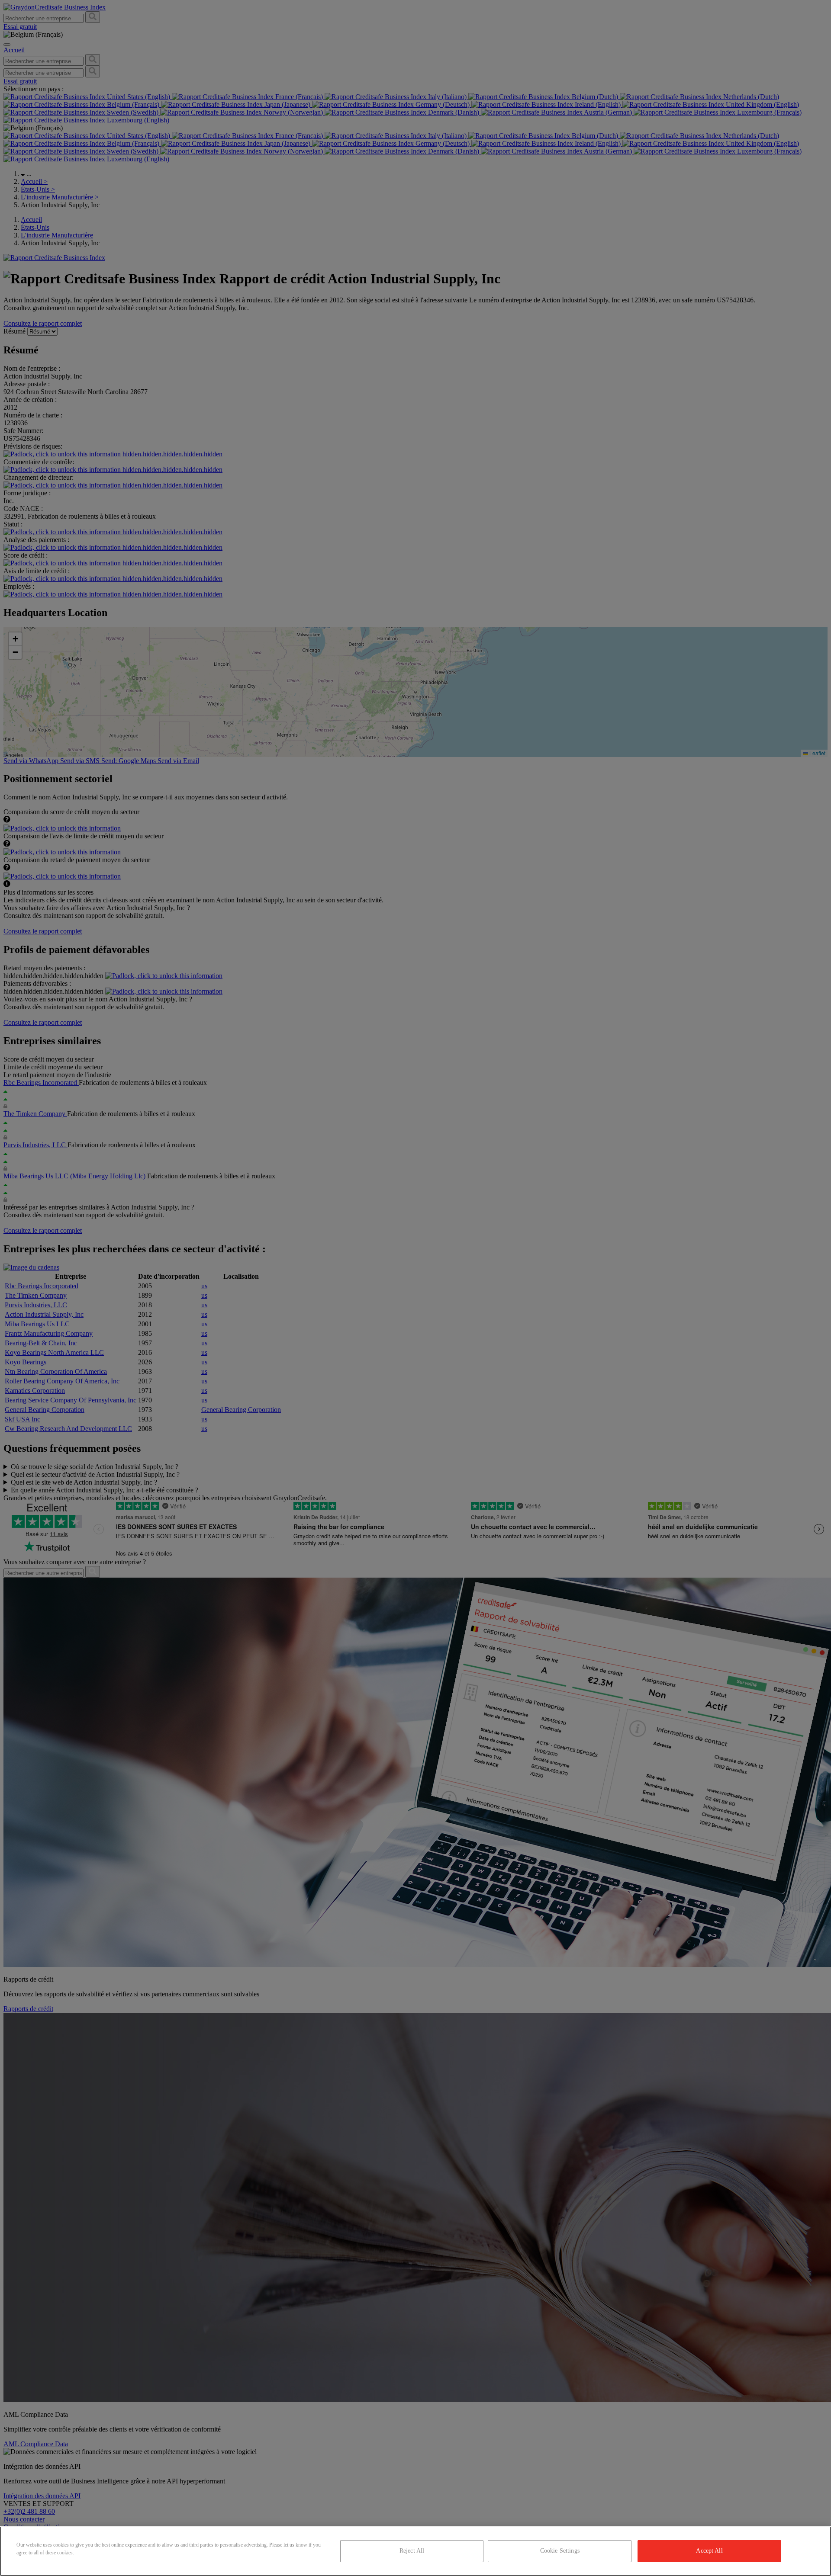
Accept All (709, 2551)
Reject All (412, 2551)
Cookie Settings (560, 2551)
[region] (415, 2551)
